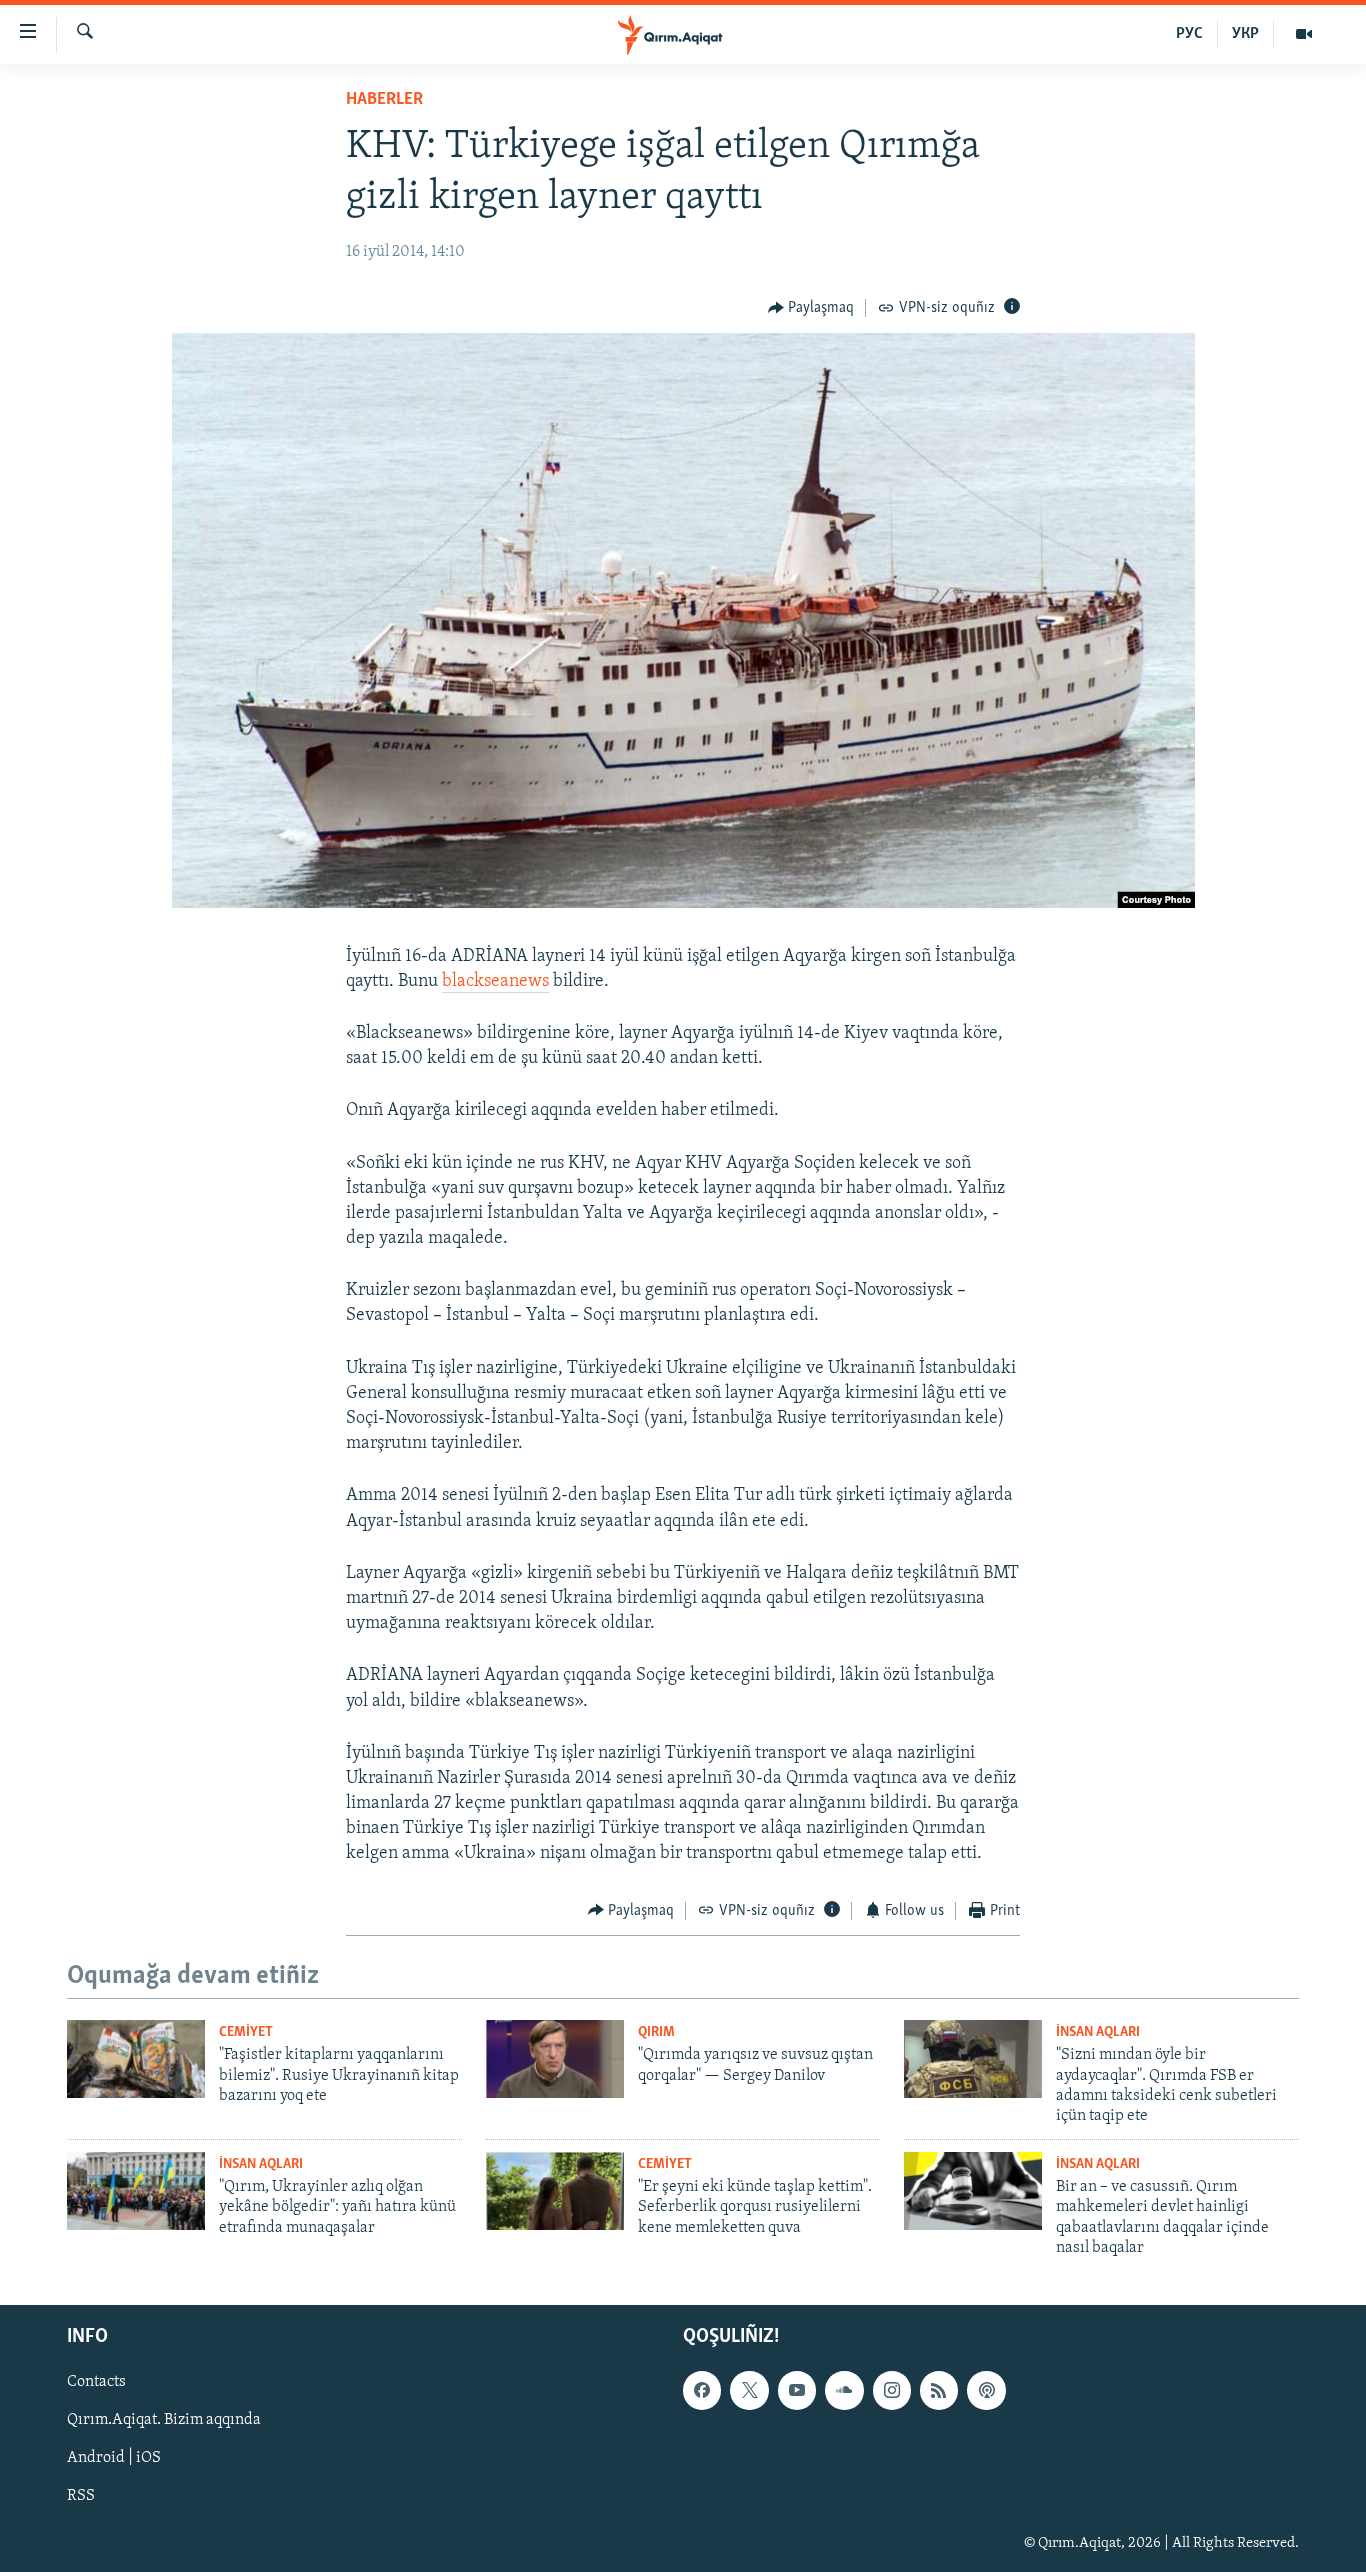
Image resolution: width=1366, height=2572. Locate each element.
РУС (1189, 34)
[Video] (1304, 34)
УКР (1245, 34)
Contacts (96, 2382)
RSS (81, 2496)
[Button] (811, 308)
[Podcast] (986, 2390)
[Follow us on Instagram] (892, 2390)
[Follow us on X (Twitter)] (749, 2390)
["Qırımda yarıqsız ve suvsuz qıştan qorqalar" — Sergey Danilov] (555, 2059)
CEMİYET (246, 2032)
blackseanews (495, 982)
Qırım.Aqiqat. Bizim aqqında (164, 2420)
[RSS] (939, 2390)
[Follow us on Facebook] (702, 2390)
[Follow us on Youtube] (797, 2390)
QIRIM (656, 2032)
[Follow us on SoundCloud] (844, 2390)
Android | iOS (114, 2458)
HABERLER (384, 100)
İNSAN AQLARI (1098, 2032)
